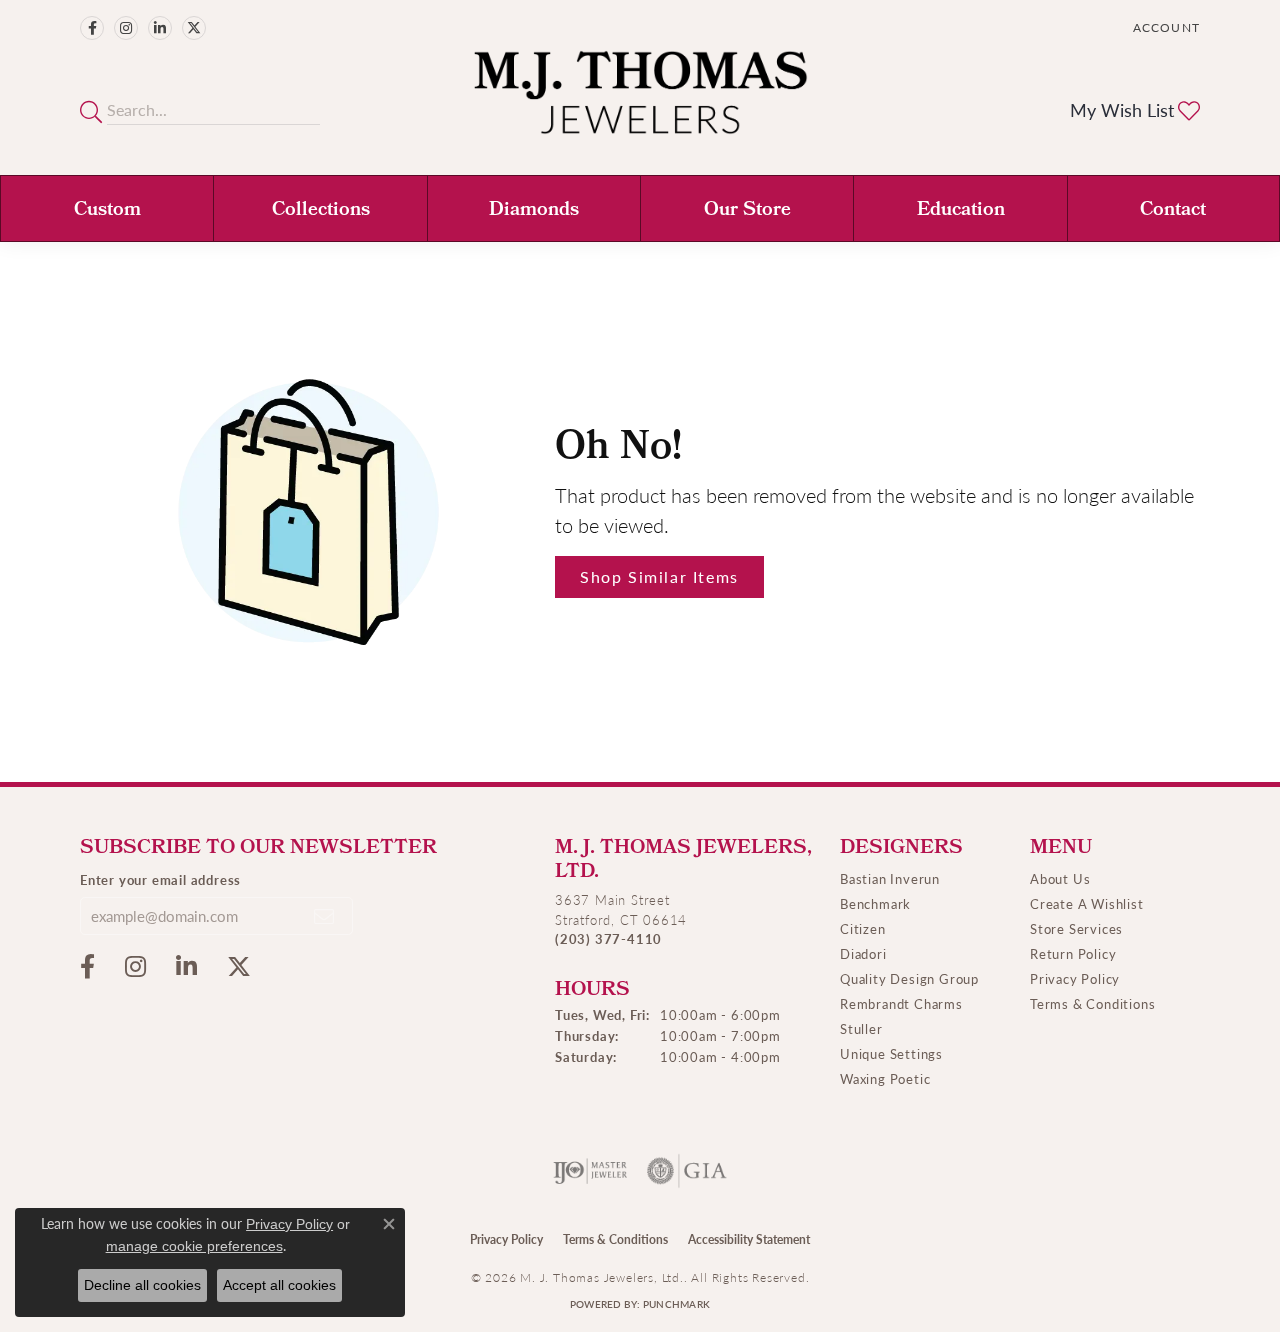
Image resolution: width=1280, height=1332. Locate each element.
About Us (1060, 878)
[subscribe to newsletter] (325, 916)
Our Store (747, 211)
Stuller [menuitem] (861, 1028)
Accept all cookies (279, 1285)
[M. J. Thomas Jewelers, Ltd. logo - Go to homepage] (640, 102)
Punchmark (676, 1304)
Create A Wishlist (1087, 903)
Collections (321, 211)
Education (961, 211)
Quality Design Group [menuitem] (909, 978)
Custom (107, 211)
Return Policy (1073, 953)
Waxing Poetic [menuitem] (885, 1078)
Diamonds (534, 211)
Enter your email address (160, 879)
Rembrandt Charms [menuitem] (901, 1003)
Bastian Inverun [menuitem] (890, 878)
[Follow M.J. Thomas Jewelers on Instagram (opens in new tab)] (126, 28)
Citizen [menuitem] (863, 928)
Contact (1173, 211)
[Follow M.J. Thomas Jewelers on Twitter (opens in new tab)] (194, 28)
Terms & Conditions (1092, 1003)
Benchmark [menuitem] (875, 903)
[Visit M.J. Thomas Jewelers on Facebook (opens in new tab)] (92, 28)
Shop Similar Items (659, 576)
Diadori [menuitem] (863, 953)
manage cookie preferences (194, 1246)
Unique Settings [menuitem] (891, 1053)
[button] (1164, 27)
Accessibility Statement (749, 1239)
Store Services (1076, 928)
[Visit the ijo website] (590, 1171)
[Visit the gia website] (687, 1171)
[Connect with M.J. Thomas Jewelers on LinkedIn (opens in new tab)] (160, 28)
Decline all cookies (142, 1285)
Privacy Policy (1075, 978)
